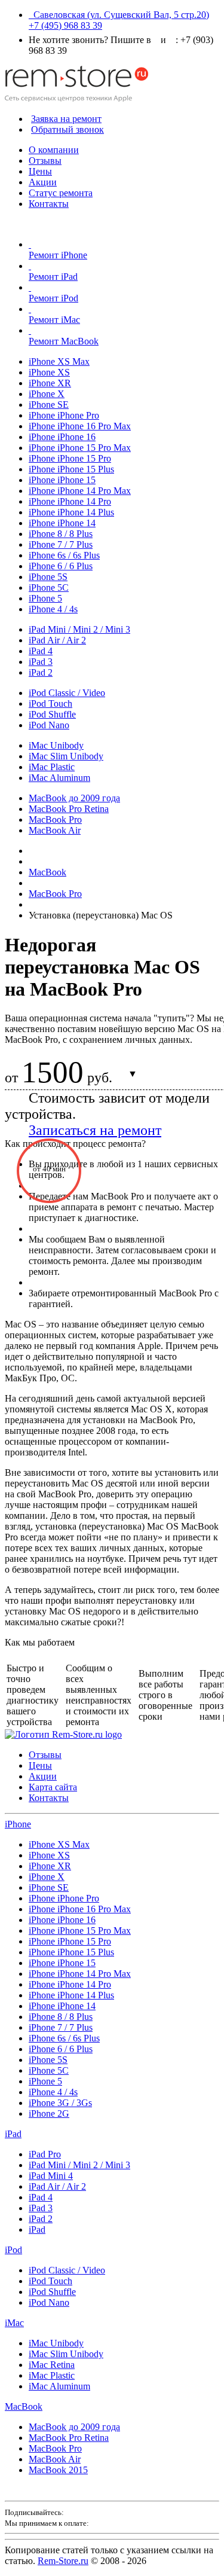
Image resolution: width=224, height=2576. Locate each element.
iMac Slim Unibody (66, 756)
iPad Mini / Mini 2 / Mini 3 (79, 629)
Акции (43, 182)
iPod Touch (50, 703)
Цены (40, 171)
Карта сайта (53, 1787)
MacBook (24, 2406)
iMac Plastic (52, 767)
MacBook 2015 (58, 2470)
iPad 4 (41, 651)
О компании (54, 150)
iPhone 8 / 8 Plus (61, 534)
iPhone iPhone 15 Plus (71, 469)
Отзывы (45, 161)
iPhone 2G (49, 2113)
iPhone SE (49, 405)
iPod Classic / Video (67, 693)
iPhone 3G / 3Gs (60, 2103)
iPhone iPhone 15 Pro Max (80, 448)
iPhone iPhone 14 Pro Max (80, 491)
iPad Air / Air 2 (57, 640)
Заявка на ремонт (66, 119)
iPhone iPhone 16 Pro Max (80, 426)
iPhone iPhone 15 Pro (70, 458)
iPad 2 (41, 672)
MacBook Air (55, 830)
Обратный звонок (67, 129)
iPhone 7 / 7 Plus (61, 544)
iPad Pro (45, 2154)
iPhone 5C (49, 587)
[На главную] (76, 98)
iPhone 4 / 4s (53, 609)
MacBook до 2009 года (74, 798)
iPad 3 (41, 662)
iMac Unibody (56, 745)
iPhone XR (50, 383)
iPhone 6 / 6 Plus (61, 566)
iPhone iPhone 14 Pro (70, 501)
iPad (13, 2134)
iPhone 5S (48, 577)
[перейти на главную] (63, 1734)
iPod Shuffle (52, 714)
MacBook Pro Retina (69, 809)
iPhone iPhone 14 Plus (71, 512)
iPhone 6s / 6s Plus (64, 555)
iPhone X (47, 394)
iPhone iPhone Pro (64, 415)
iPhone (18, 1824)
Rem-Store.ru (63, 2561)
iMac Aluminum (59, 778)
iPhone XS (49, 372)
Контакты (49, 204)
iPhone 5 (45, 598)
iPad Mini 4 (51, 2176)
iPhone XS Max (59, 361)
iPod (13, 2250)
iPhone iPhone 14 (62, 523)
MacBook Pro (55, 820)
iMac (14, 2323)
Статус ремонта (61, 193)
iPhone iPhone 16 (62, 437)
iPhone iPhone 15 (62, 480)
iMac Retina (52, 2365)
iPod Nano (49, 725)
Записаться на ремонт (95, 1130)
